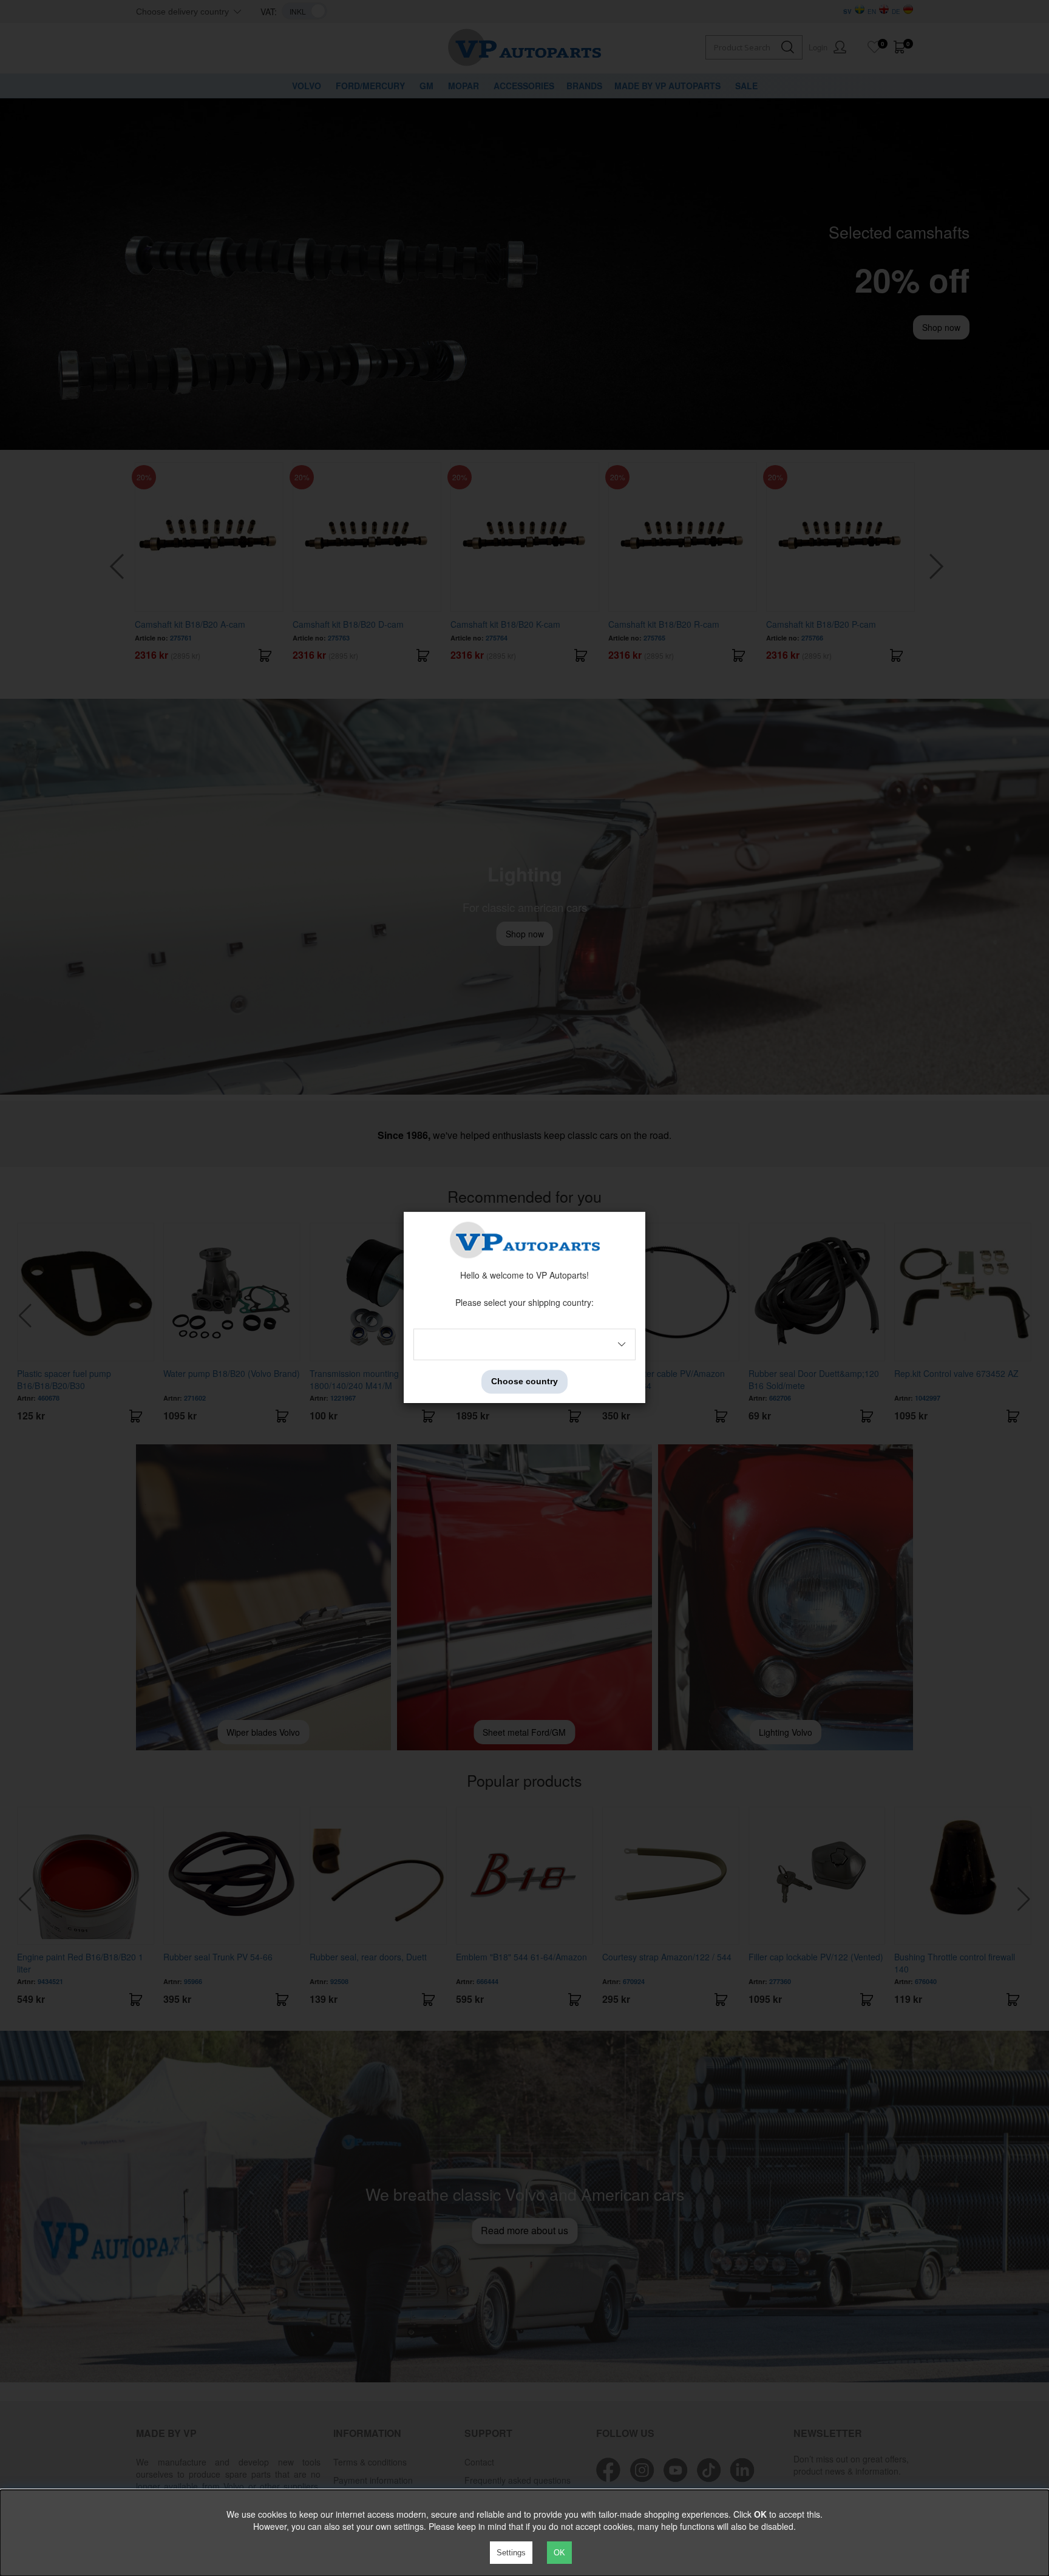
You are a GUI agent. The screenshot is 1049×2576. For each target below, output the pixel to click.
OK (559, 2553)
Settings (511, 2553)
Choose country (524, 1382)
